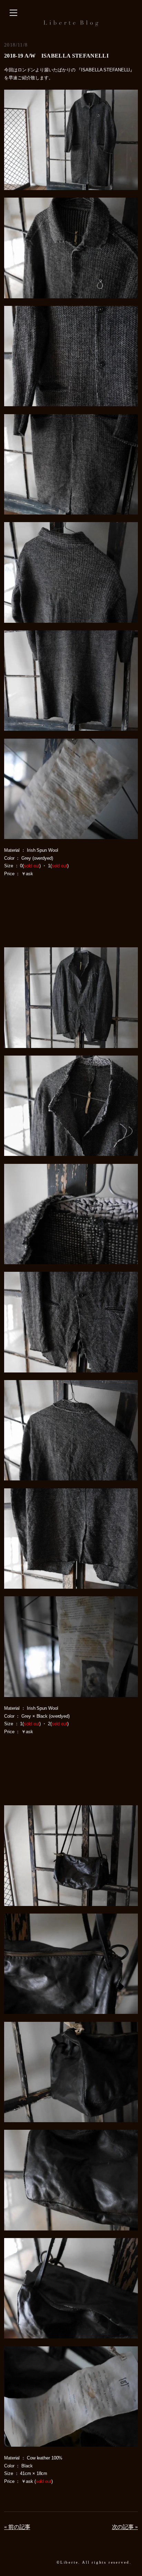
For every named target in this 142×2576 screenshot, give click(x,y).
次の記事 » (125, 2527)
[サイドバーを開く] (13, 13)
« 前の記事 (17, 2527)
